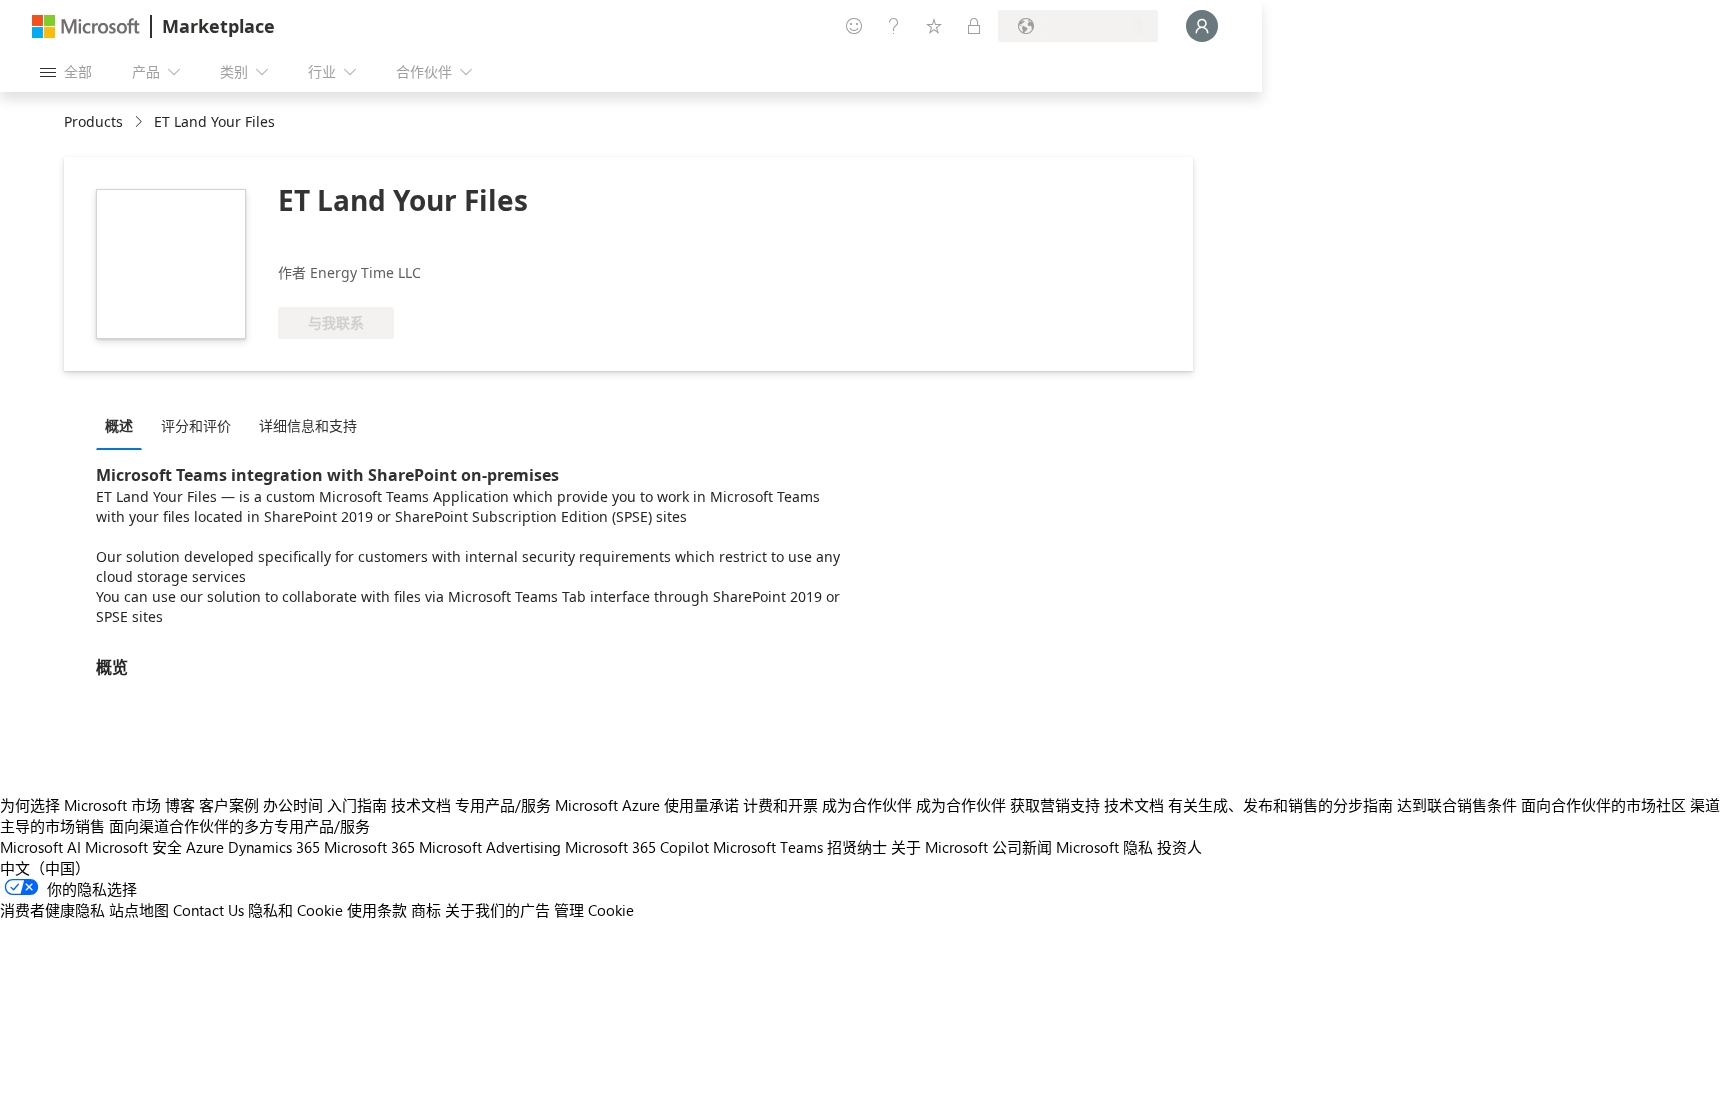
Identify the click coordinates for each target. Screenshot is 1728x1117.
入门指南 (357, 805)
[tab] (124, 425)
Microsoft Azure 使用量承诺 (647, 805)
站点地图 (139, 910)
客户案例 (229, 805)
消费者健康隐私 (52, 910)
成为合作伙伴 (867, 805)
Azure (205, 847)
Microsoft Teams (768, 847)
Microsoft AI (40, 847)
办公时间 (293, 805)
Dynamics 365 (274, 847)
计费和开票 (780, 805)
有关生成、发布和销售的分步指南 (1280, 805)
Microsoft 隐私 (1104, 847)
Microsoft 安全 (133, 847)
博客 (180, 805)
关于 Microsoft (939, 847)
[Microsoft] (86, 26)
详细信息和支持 (308, 425)
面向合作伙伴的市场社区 (1603, 805)
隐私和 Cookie (295, 910)
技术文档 (421, 805)
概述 (119, 425)
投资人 (1179, 847)
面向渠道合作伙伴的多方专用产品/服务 (239, 826)
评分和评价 (196, 425)
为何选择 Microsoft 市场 (80, 805)
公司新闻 (1022, 847)
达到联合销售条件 (1457, 805)
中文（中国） (45, 868)
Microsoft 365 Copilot (637, 847)
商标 (426, 910)
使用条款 (377, 910)
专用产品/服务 (503, 805)
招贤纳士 (857, 847)
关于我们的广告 (497, 910)
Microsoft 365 (369, 847)
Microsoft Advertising (490, 847)
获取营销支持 (1055, 805)
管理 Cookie (594, 910)
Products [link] (93, 121)
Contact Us (208, 910)
